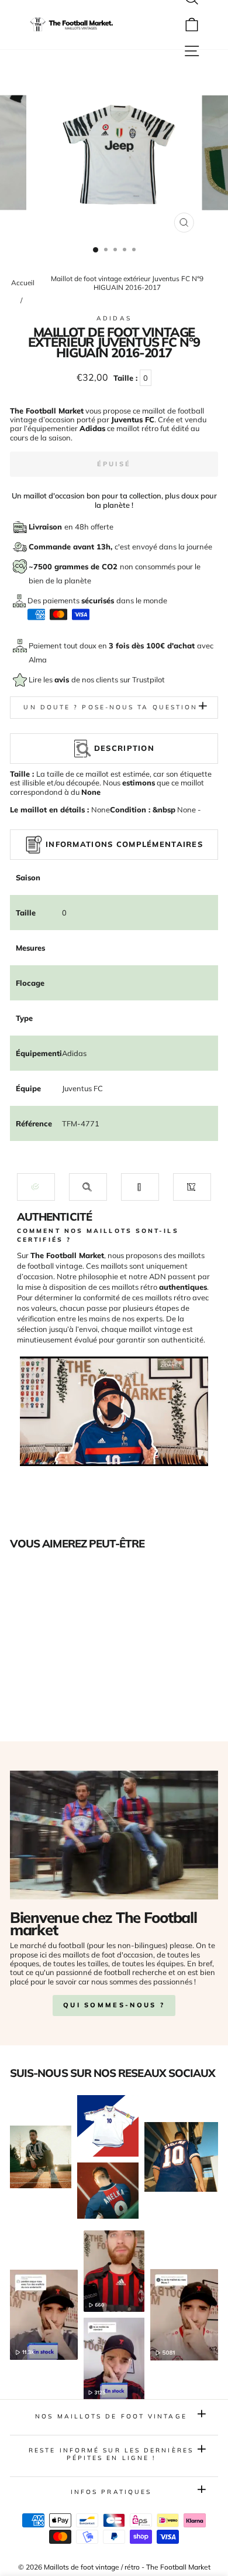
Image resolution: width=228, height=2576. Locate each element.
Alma (38, 660)
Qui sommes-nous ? (114, 2005)
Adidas (114, 318)
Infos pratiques (111, 2492)
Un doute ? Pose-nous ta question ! (114, 707)
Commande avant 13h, (72, 546)
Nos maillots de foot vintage (111, 2416)
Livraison (46, 527)
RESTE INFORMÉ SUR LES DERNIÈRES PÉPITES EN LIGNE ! (111, 2454)
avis (63, 679)
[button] (36, 1187)
